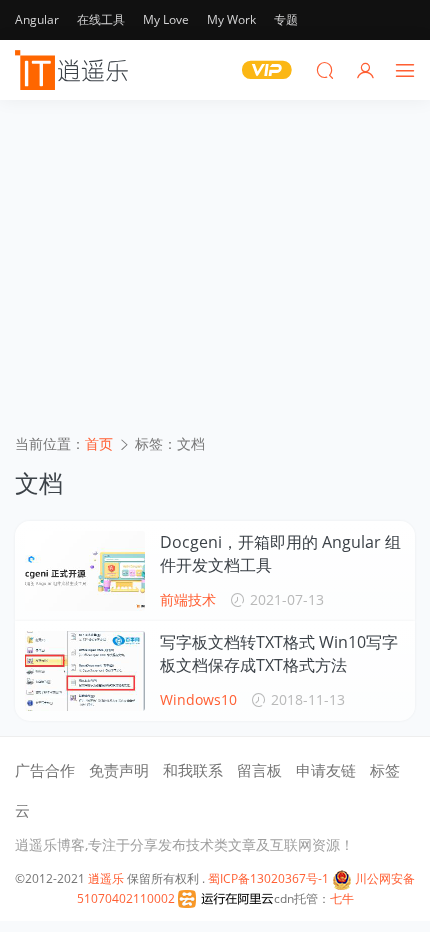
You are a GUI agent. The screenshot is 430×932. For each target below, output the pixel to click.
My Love (166, 19)
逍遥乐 (106, 878)
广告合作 (45, 770)
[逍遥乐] (75, 70)
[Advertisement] (215, 274)
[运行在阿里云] (226, 898)
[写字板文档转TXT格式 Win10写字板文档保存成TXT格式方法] (85, 671)
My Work (231, 19)
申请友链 (326, 770)
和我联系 (193, 770)
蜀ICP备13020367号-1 (268, 878)
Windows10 (198, 699)
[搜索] (325, 70)
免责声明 (119, 770)
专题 (286, 19)
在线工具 (101, 19)
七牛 (342, 898)
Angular (37, 19)
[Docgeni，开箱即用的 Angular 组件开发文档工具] (85, 571)
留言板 (259, 770)
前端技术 (188, 599)
